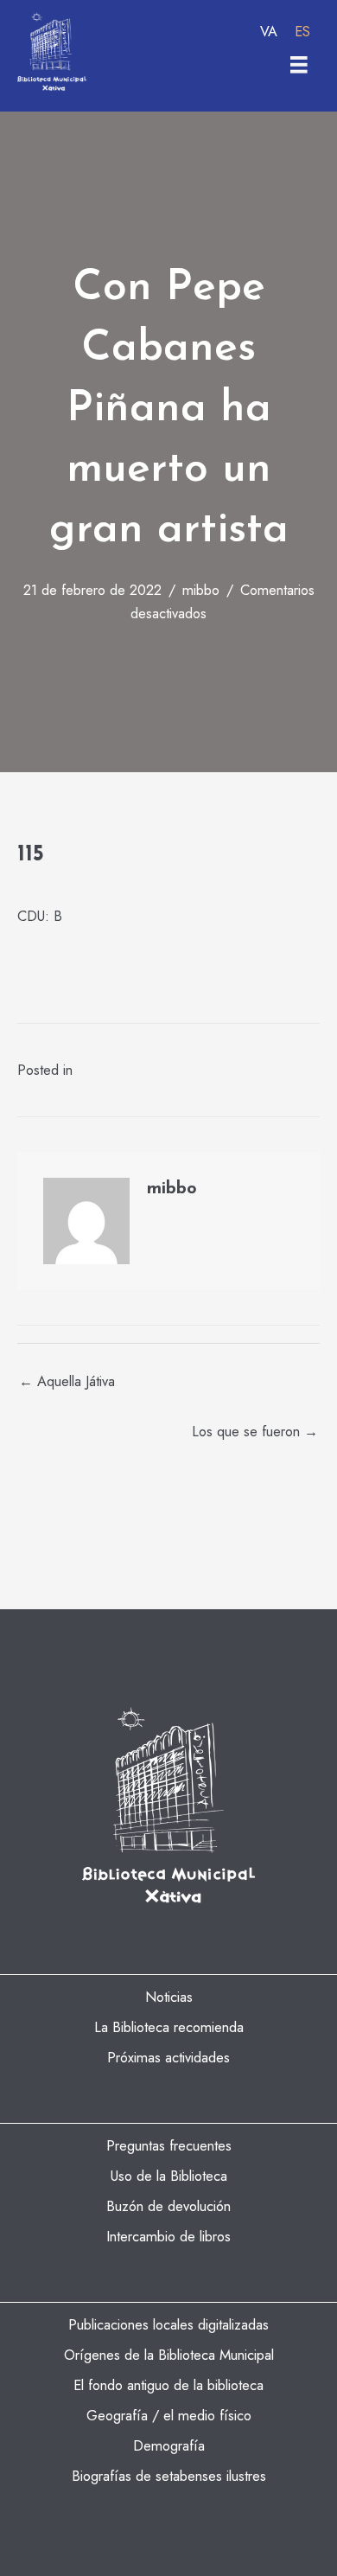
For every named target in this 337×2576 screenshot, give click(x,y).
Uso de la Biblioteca (169, 2176)
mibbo (201, 590)
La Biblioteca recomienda (169, 2027)
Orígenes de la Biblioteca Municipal (169, 2355)
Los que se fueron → (255, 1431)
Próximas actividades (168, 2057)
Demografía (169, 2445)
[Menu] (299, 65)
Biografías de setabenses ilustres (169, 2476)
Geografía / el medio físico (169, 2415)
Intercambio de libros (168, 2236)
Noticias (169, 1997)
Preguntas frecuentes (169, 2145)
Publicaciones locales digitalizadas (168, 2324)
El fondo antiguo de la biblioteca (168, 2385)
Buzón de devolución (168, 2206)
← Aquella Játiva (67, 1381)
